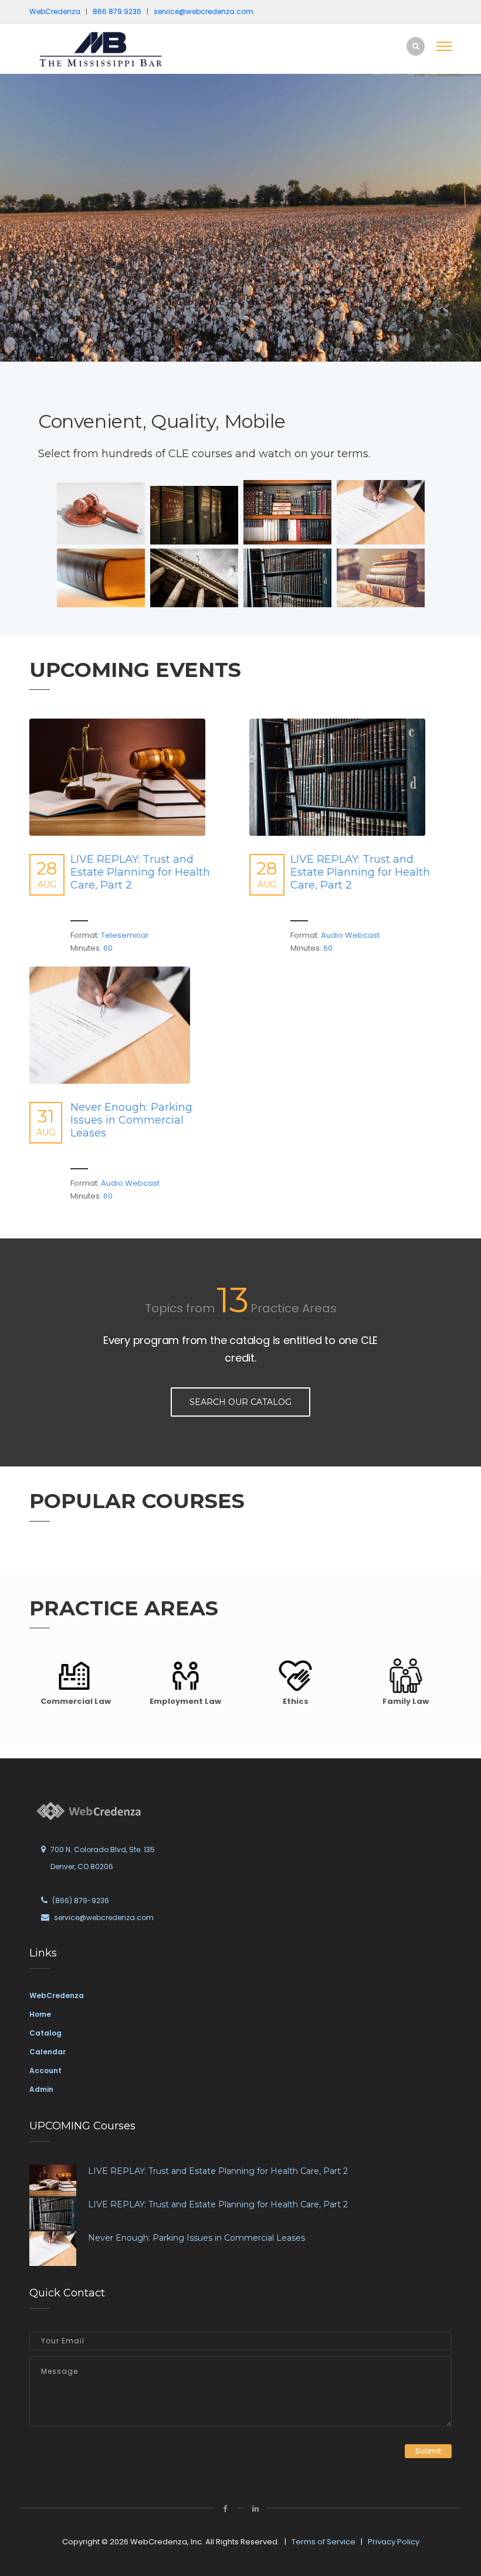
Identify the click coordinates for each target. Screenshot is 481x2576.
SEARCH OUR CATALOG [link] (240, 1402)
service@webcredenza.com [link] (204, 11)
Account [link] (45, 2070)
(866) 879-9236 (81, 1900)
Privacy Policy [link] (394, 2542)
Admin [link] (41, 2089)
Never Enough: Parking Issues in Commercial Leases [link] (131, 1120)
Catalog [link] (45, 2033)
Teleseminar (124, 935)
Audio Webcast (349, 935)
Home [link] (40, 2014)
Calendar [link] (48, 2052)
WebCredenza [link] (57, 1995)
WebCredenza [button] (55, 11)
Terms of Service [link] (324, 2542)
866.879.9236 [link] (117, 11)
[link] (109, 49)
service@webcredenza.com (104, 1917)
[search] (416, 46)
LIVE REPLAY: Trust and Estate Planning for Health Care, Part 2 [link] (140, 872)
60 (107, 948)
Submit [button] (428, 2451)
